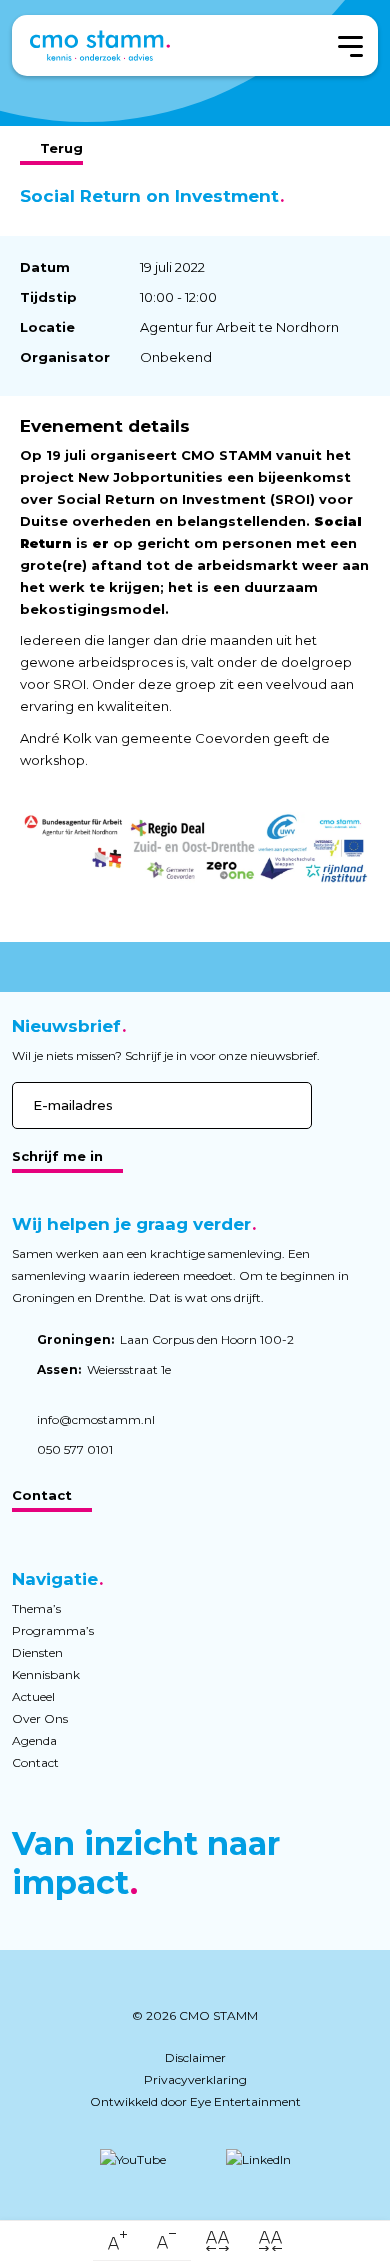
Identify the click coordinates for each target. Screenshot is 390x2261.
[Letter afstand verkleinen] (270, 2241)
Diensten (37, 1652)
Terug (61, 148)
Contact (42, 1495)
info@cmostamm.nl (96, 1419)
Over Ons (40, 1718)
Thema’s (36, 1608)
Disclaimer (195, 2057)
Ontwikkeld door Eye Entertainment (195, 2101)
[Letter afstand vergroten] (217, 2241)
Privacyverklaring (195, 2079)
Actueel (33, 1696)
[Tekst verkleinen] (166, 2241)
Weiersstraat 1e (104, 1369)
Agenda (34, 1740)
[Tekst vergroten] (117, 2241)
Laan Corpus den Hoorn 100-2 (165, 1339)
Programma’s (53, 1630)
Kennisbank (46, 1674)
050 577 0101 (75, 1449)
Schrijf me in (57, 1156)
